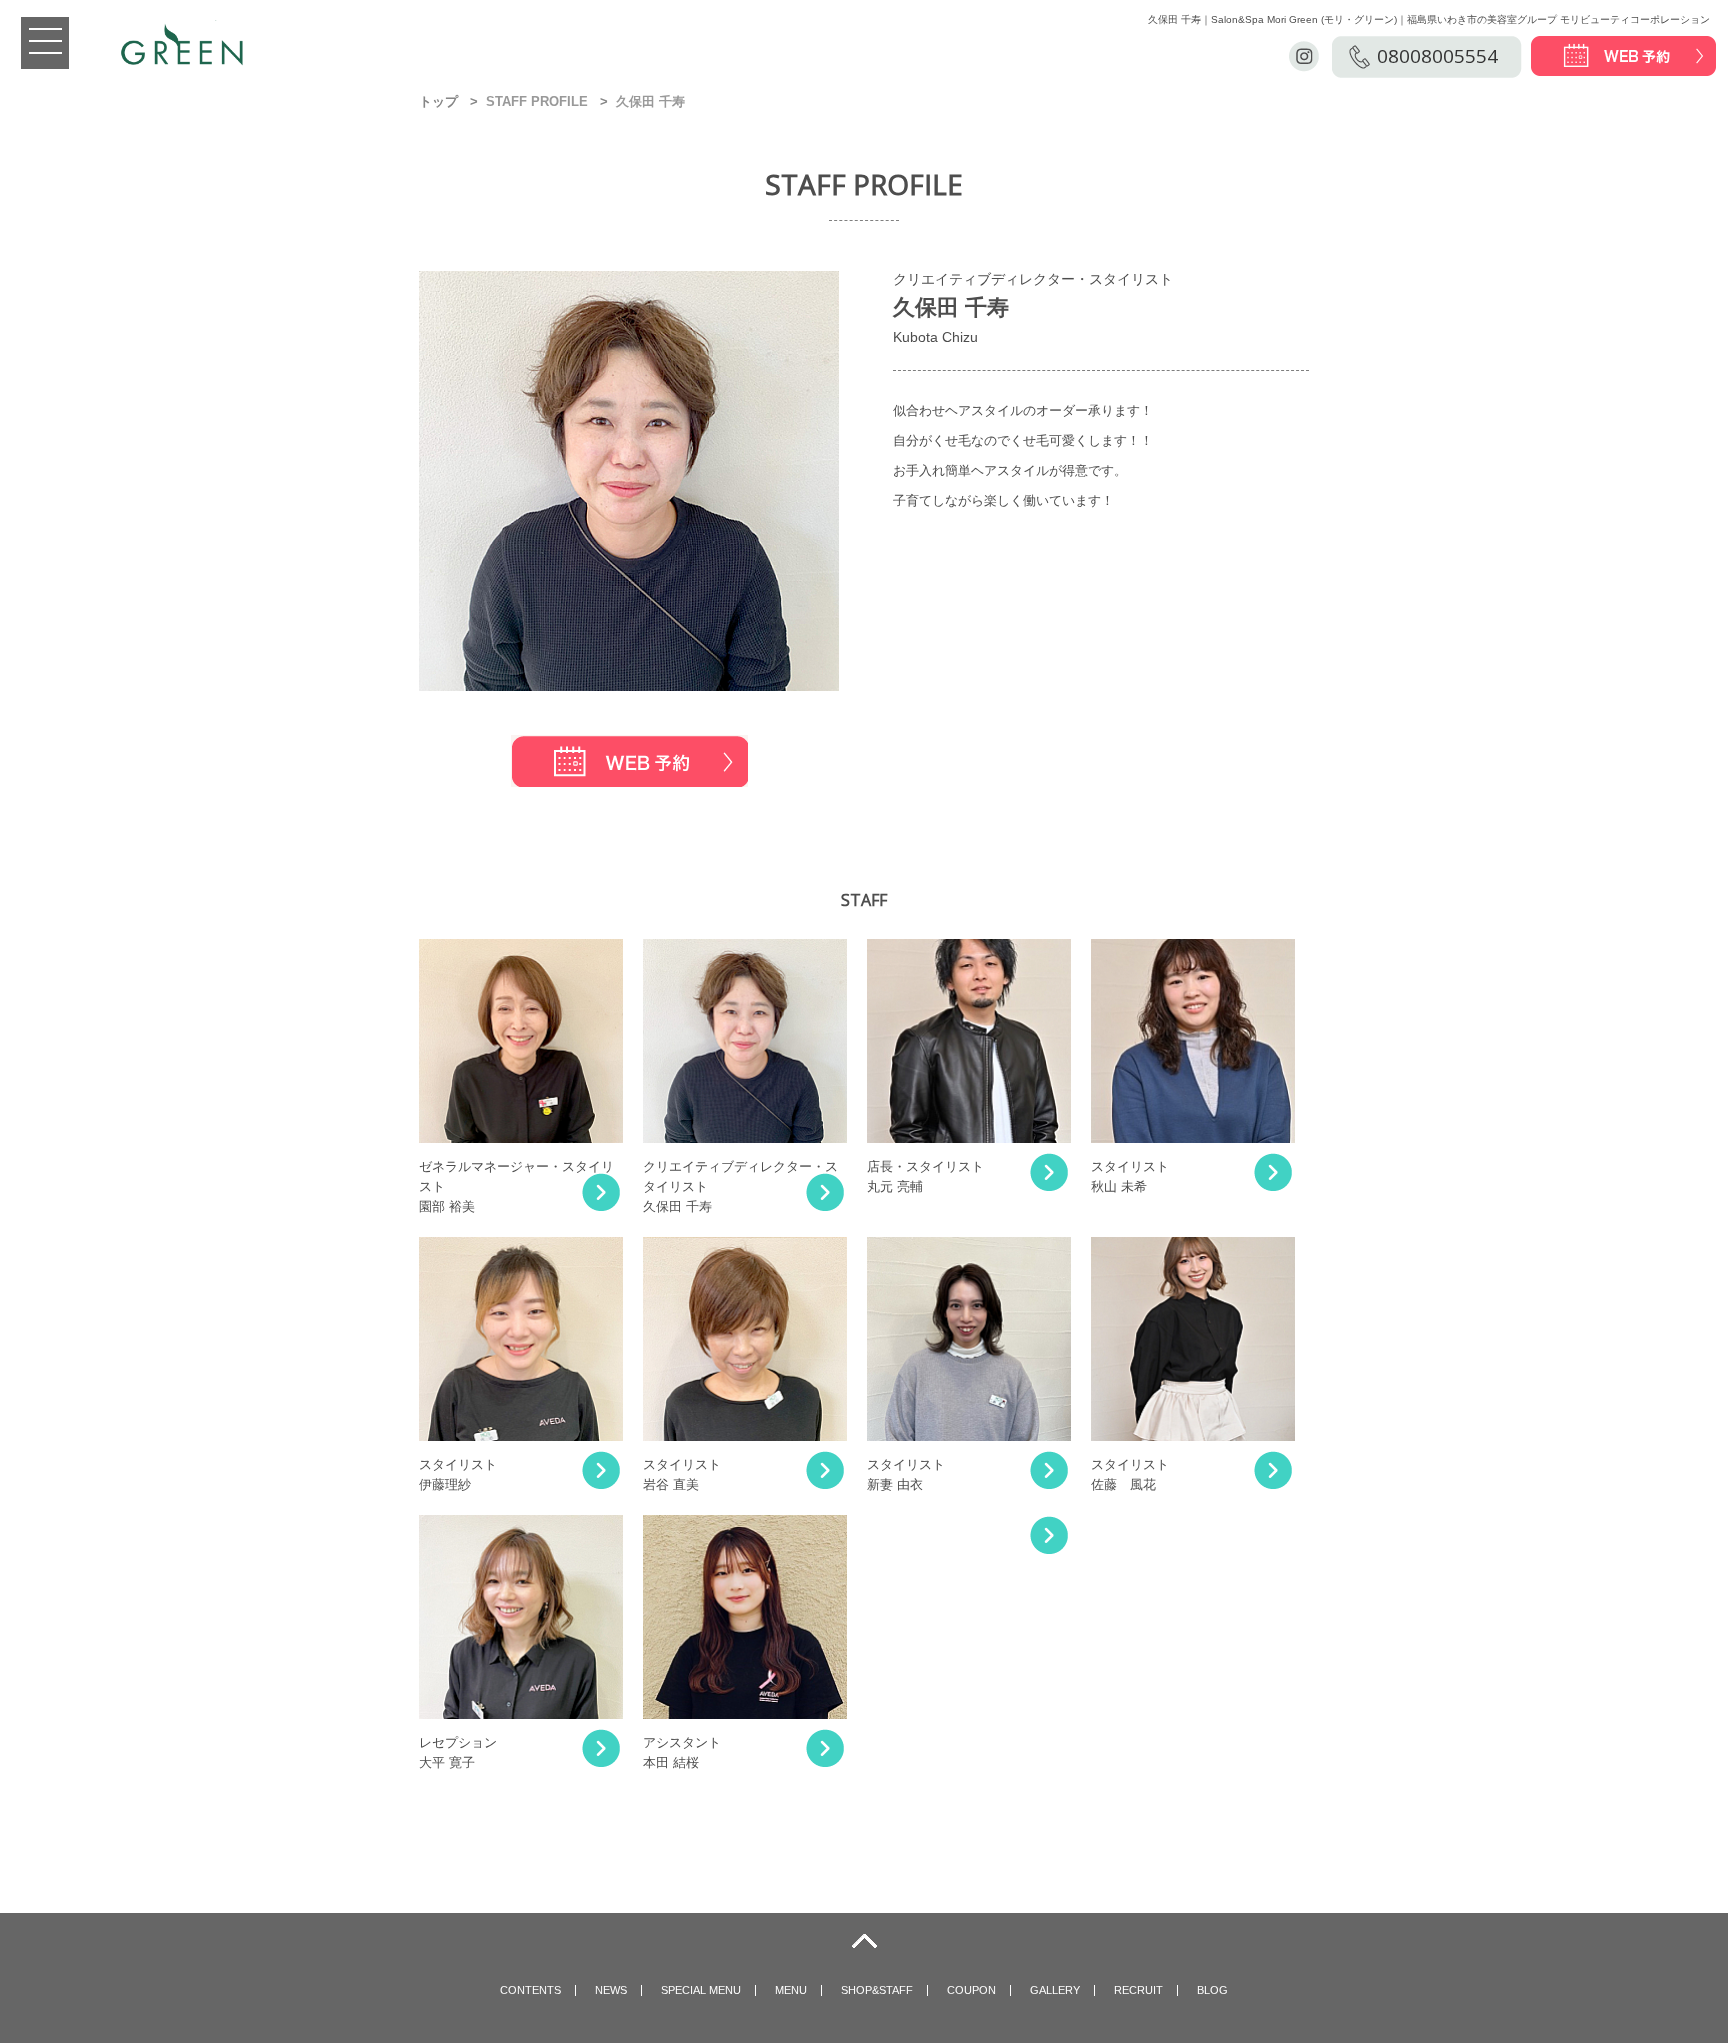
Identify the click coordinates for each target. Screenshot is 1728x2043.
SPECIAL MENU (701, 1990)
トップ (438, 101)
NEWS (611, 1990)
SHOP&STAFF (877, 1990)
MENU (791, 1990)
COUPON (971, 1990)
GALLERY (1055, 1990)
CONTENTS (530, 1990)
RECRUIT (1138, 1990)
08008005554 (1437, 56)
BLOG (1212, 1990)
